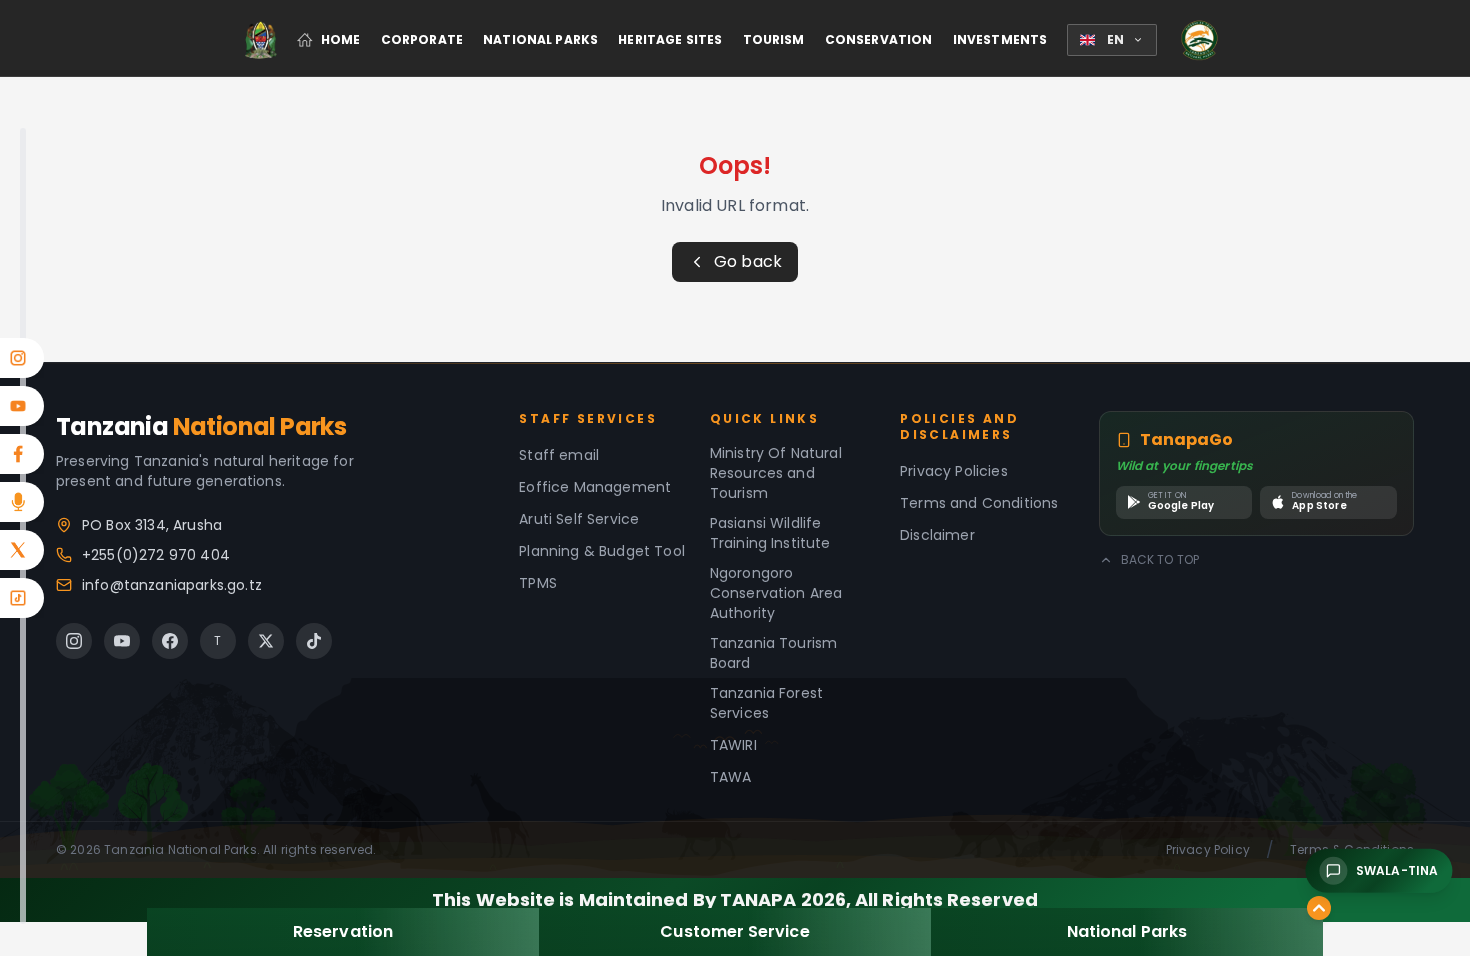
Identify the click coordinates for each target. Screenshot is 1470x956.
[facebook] (170, 641)
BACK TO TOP (1160, 560)
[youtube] (122, 641)
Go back (748, 261)
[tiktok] (314, 641)
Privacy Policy (1208, 850)
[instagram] (74, 641)
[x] (266, 641)
